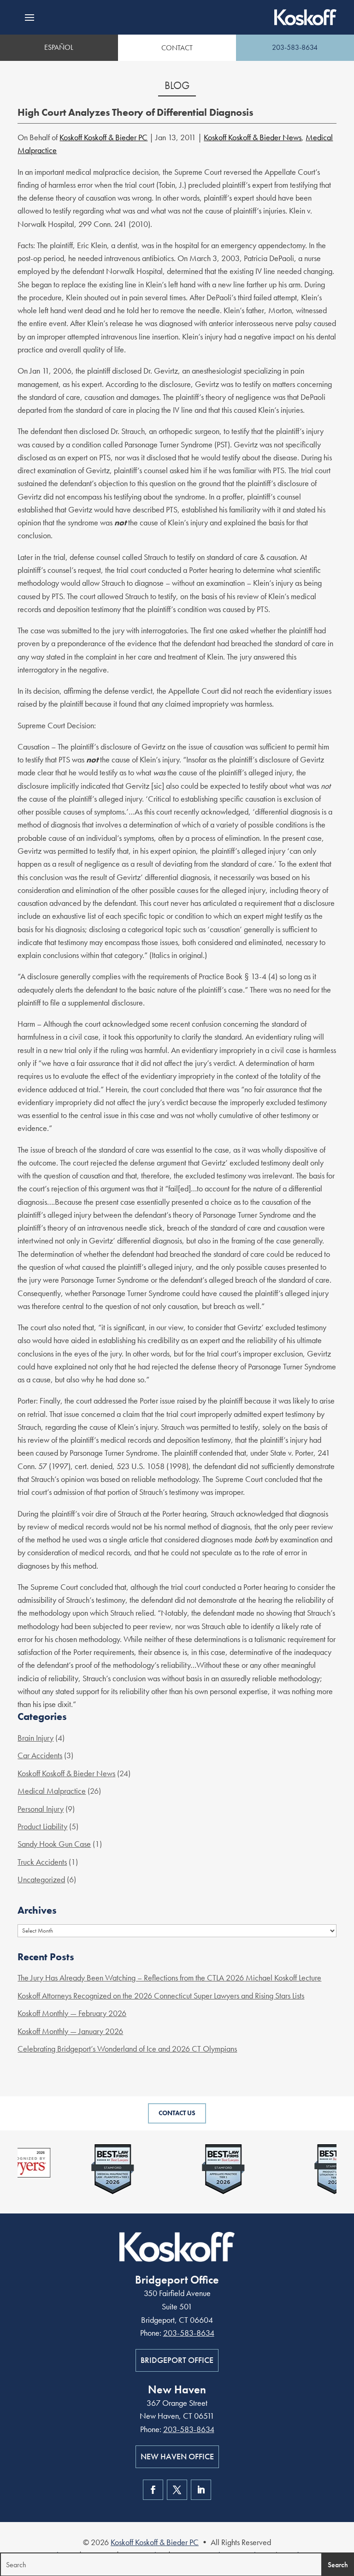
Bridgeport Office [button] (177, 2360)
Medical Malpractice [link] (52, 1791)
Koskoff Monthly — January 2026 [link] (70, 2031)
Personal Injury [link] (41, 1809)
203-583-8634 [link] (295, 47)
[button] (29, 18)
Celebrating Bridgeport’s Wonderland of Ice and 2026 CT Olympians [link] (127, 2049)
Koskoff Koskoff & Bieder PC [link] (103, 137)
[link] (305, 17)
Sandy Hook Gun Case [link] (54, 1844)
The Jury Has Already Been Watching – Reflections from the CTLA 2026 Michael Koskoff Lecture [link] (169, 1978)
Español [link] (59, 47)
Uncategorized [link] (41, 1879)
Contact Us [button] (177, 2113)
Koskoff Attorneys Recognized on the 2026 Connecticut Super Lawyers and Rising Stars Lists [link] (161, 1996)
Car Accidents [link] (40, 1755)
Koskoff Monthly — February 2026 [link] (72, 2013)
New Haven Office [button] (177, 2456)
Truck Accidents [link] (42, 1862)
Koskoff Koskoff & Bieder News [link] (253, 137)
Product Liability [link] (42, 1826)
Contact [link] (177, 48)
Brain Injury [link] (35, 1738)
